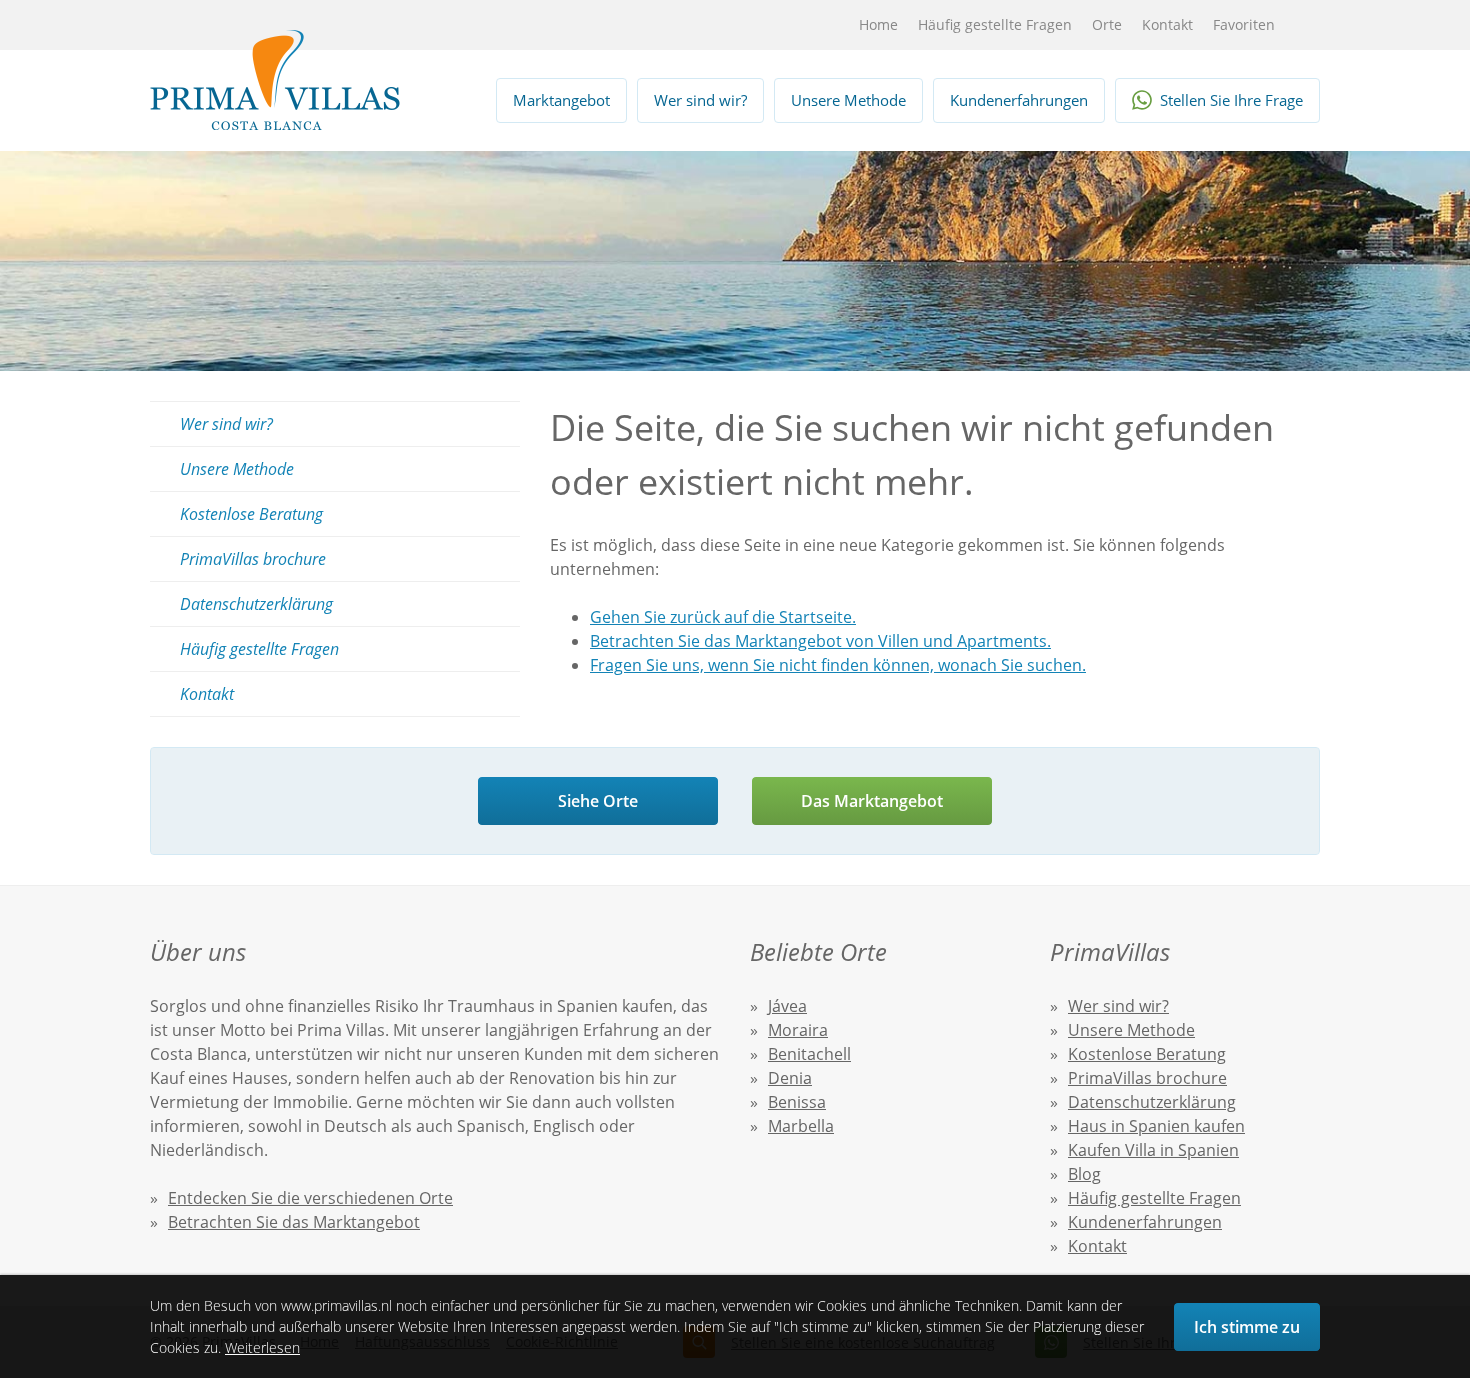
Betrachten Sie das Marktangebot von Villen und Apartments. (820, 641)
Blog (1084, 1174)
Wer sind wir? (700, 100)
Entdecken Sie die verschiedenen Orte (310, 1198)
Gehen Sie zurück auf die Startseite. (723, 617)
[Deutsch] (827, 25)
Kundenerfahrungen (1019, 100)
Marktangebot (561, 100)
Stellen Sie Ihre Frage (1231, 100)
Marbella (801, 1126)
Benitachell (809, 1054)
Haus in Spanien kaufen (1156, 1126)
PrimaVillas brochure (253, 559)
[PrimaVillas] (275, 80)
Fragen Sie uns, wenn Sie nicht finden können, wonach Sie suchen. (838, 665)
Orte (1107, 24)
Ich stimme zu (1247, 1327)
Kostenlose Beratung (251, 514)
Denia (790, 1078)
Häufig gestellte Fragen (995, 24)
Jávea (787, 1006)
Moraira (798, 1030)
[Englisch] (794, 25)
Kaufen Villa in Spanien (1153, 1150)
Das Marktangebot (872, 801)
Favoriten (1244, 24)
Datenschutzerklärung (256, 604)
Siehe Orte (598, 801)
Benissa (797, 1102)
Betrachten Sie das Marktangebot (294, 1222)
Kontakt (1167, 24)
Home (878, 24)
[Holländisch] (761, 25)
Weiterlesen (262, 1347)
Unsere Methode (848, 100)
